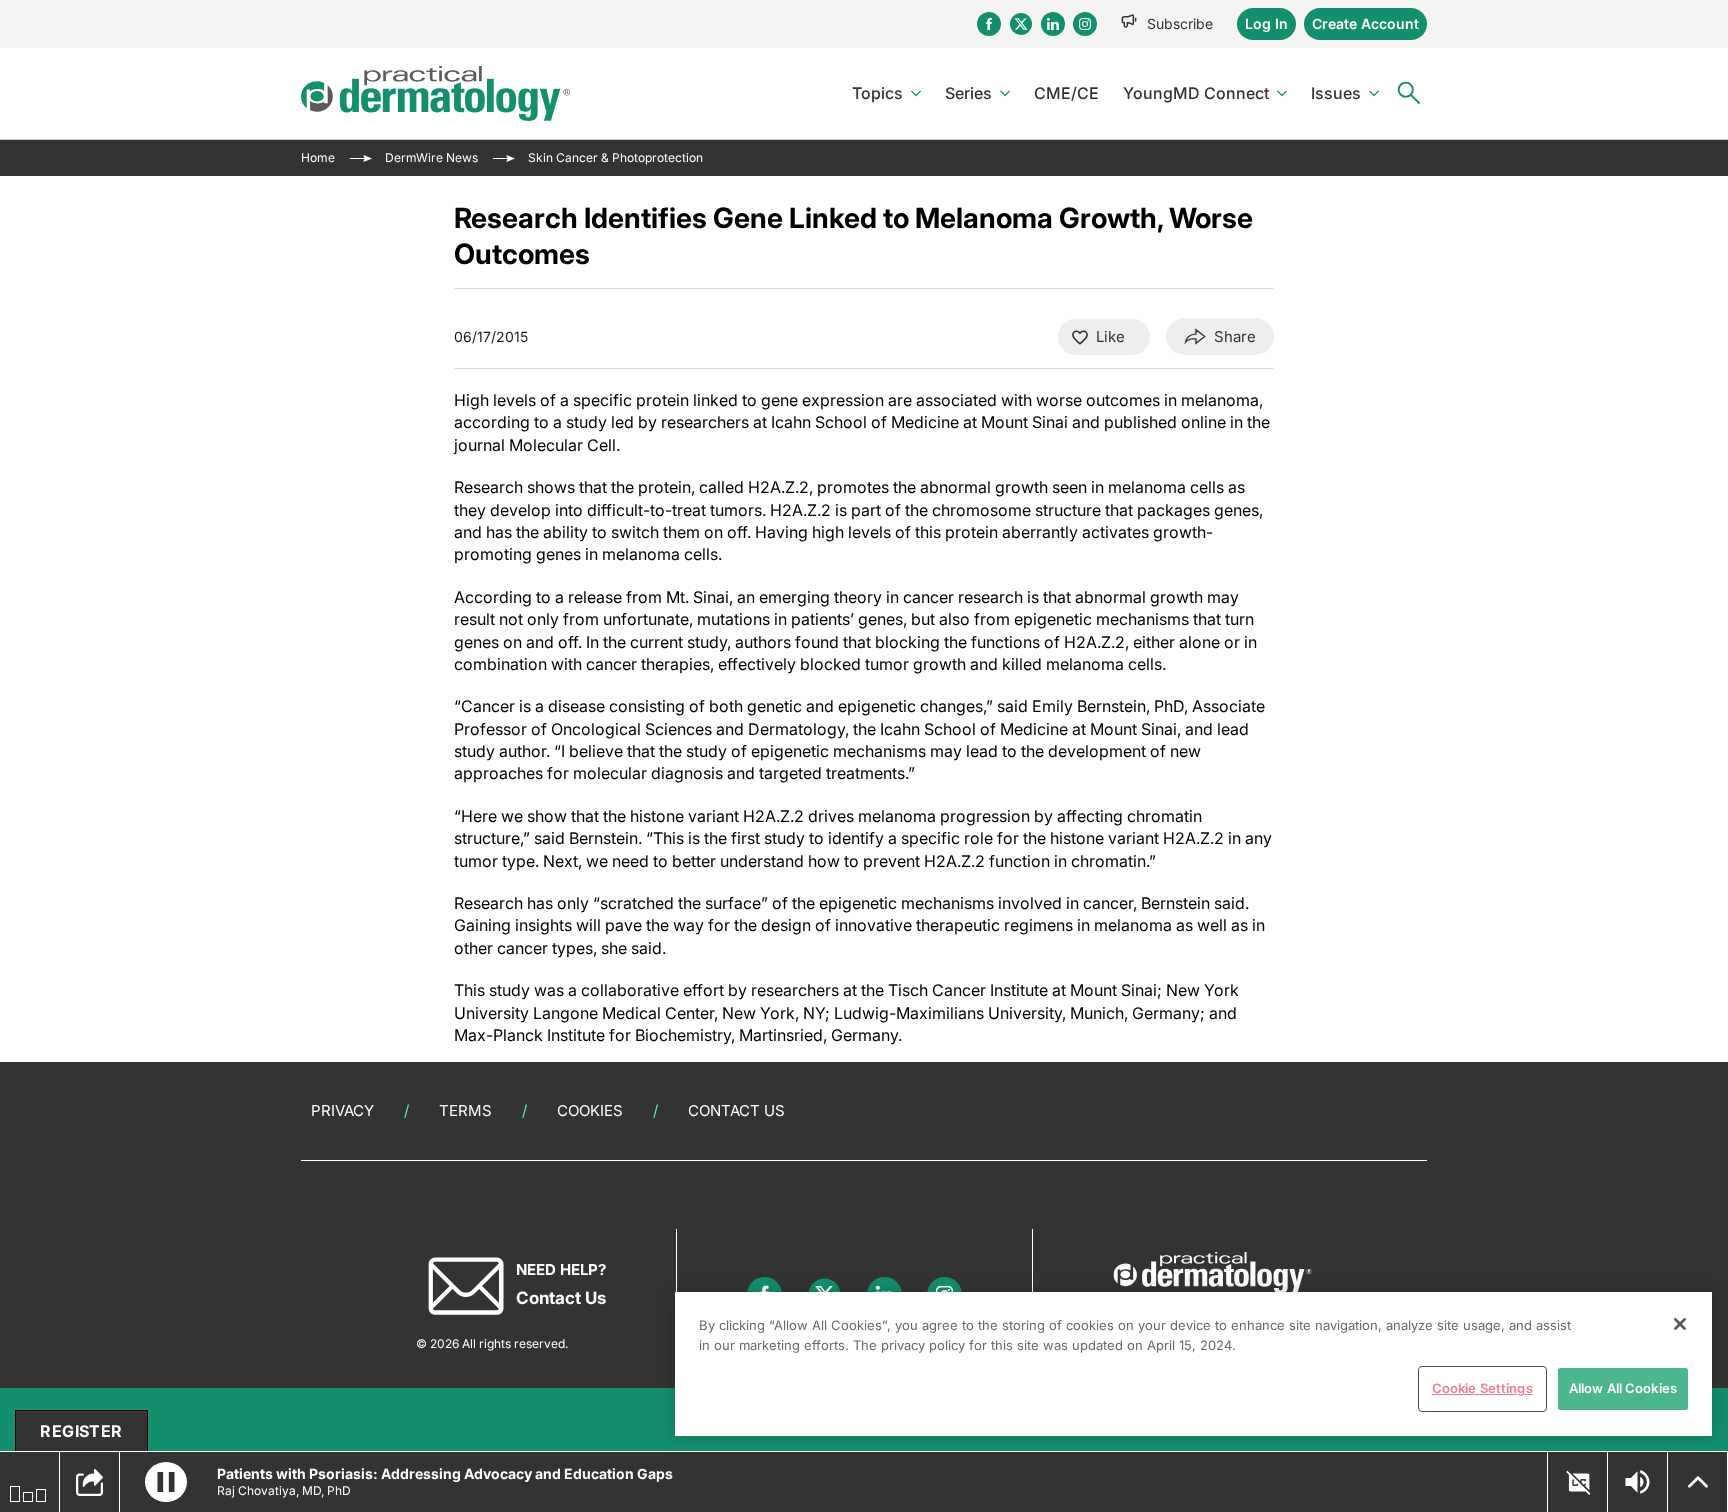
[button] (166, 1482)
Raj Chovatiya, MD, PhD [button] (284, 1490)
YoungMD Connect (1196, 93)
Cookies (590, 1110)
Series (968, 93)
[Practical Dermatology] (435, 93)
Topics (877, 93)
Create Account (1365, 23)
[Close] (1680, 1324)
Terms (465, 1110)
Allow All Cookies (1623, 1388)
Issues (1336, 93)
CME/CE (1066, 93)
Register (81, 1431)
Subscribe (1180, 23)
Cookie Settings (1482, 1388)
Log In (1266, 23)
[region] (1193, 1364)
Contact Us (736, 1110)
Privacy (342, 1110)
